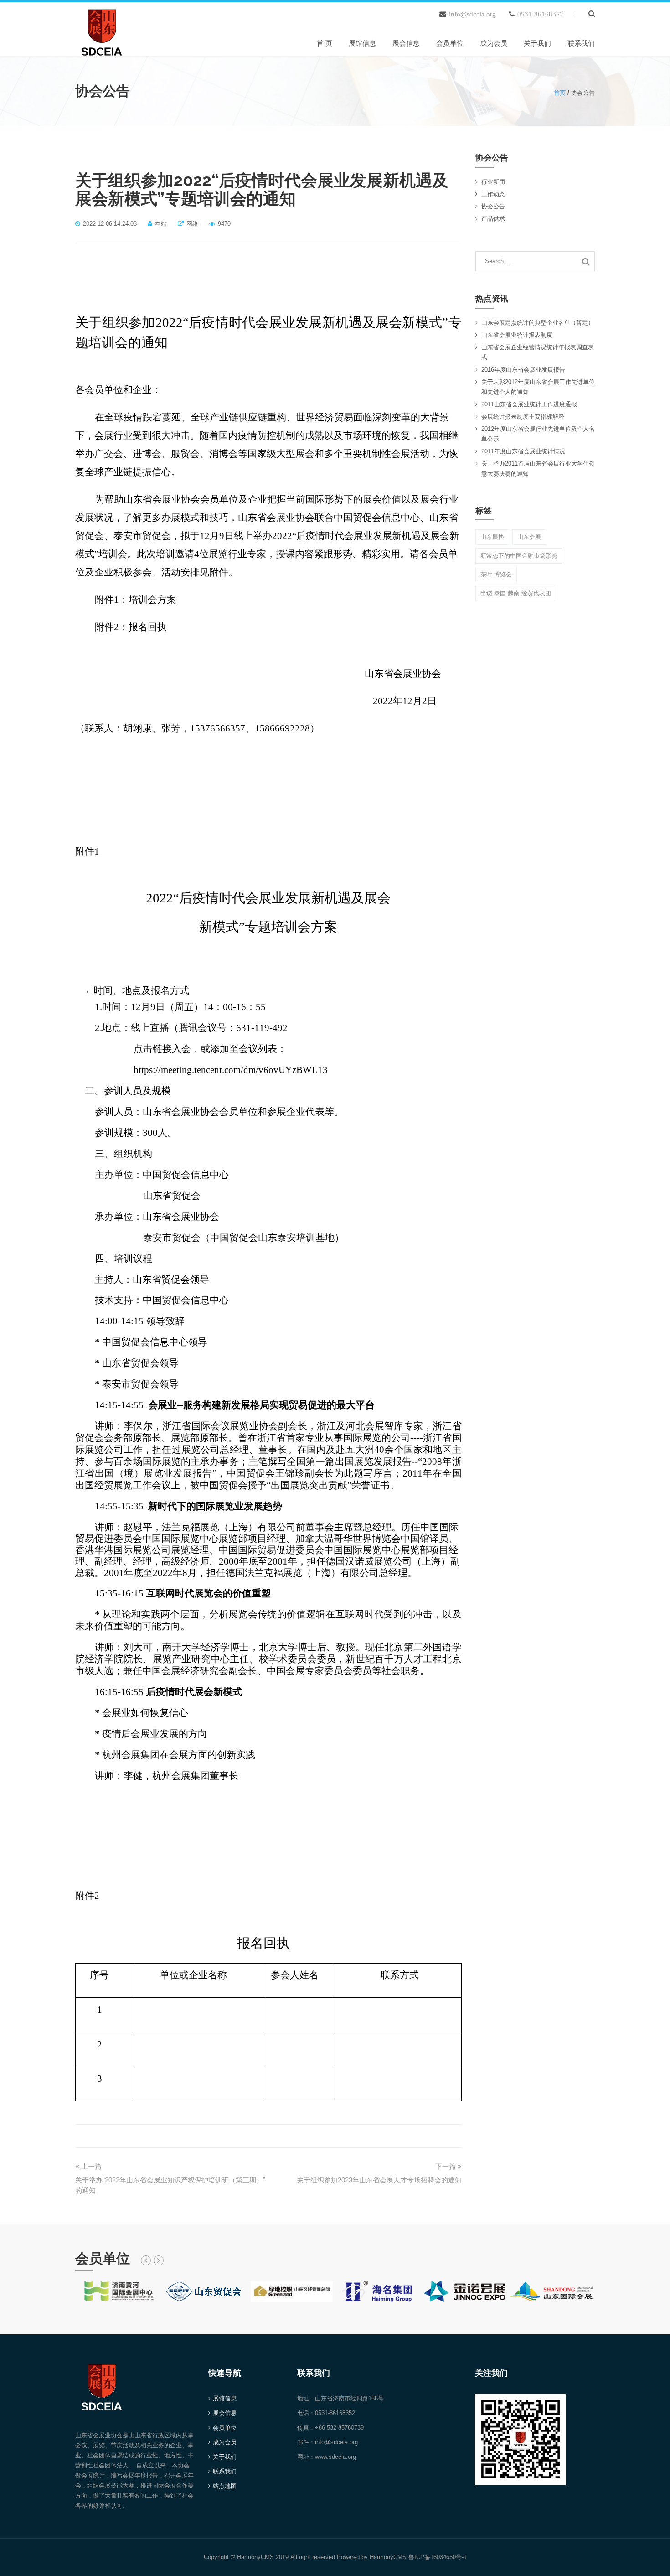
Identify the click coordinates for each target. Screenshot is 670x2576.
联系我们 (581, 43)
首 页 (325, 43)
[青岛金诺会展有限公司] (465, 2291)
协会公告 (493, 206)
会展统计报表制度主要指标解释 (523, 417)
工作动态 (493, 194)
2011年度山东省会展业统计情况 (523, 451)
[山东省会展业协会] (102, 30)
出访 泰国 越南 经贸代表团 (516, 593)
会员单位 (450, 43)
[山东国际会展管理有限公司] (551, 2291)
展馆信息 (362, 43)
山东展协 (492, 537)
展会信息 (406, 43)
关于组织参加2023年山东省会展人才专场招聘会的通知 (379, 2180)
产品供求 (493, 219)
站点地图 (225, 2486)
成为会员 (494, 43)
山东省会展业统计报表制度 (517, 335)
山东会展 (529, 537)
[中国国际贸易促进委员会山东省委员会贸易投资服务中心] (205, 2291)
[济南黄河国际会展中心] (119, 2291)
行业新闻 (493, 182)
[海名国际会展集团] (378, 2291)
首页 (560, 93)
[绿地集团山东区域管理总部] (292, 2291)
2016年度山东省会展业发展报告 (523, 370)
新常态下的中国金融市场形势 (519, 556)
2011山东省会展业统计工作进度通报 (529, 404)
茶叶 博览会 (496, 574)
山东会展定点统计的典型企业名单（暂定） (538, 323)
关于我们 (537, 43)
